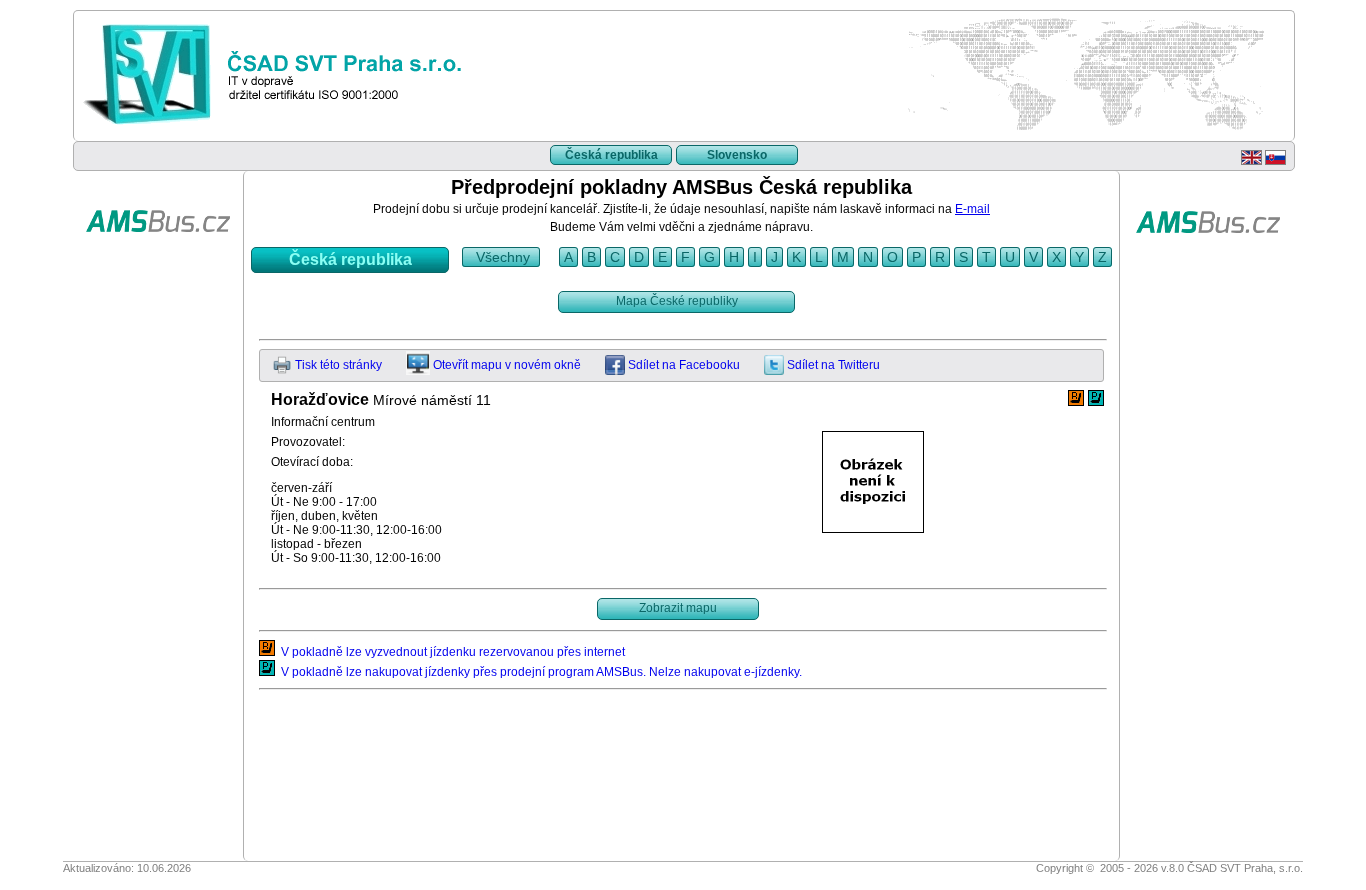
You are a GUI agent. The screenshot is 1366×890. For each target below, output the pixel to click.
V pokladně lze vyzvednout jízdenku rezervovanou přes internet (450, 652)
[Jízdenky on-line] (158, 263)
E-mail (972, 209)
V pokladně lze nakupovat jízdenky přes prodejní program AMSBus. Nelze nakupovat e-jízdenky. (538, 672)
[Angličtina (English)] (1251, 161)
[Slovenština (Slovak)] (1275, 161)
